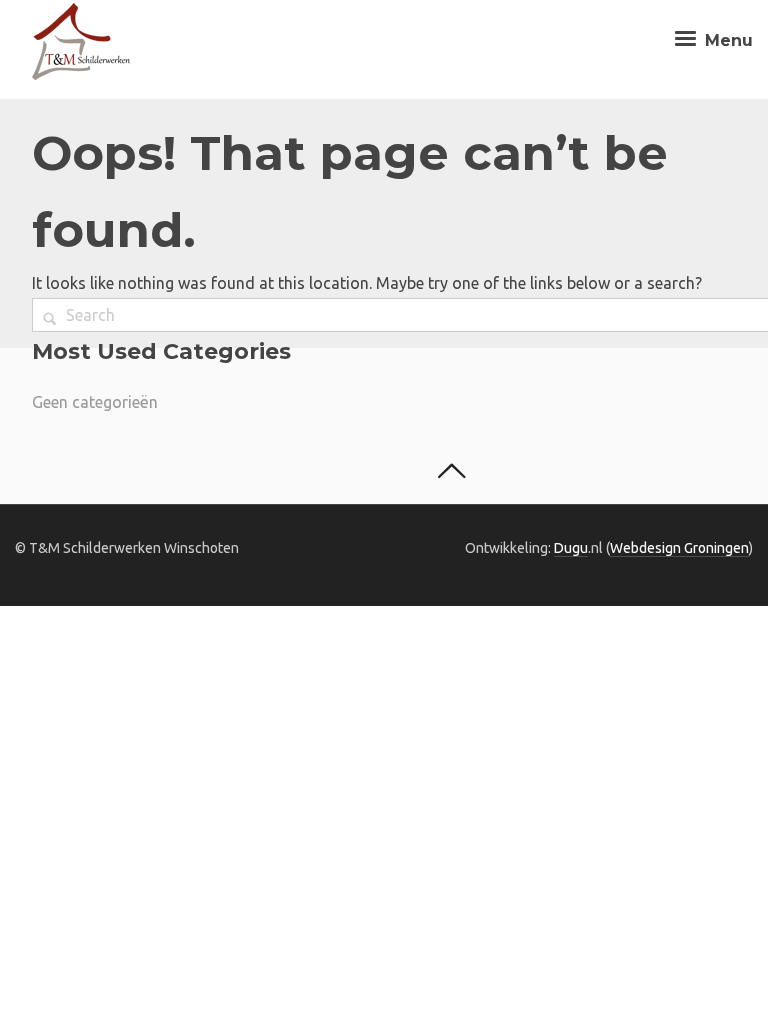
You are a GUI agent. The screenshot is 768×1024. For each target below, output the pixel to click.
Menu (726, 40)
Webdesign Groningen (679, 548)
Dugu (571, 548)
